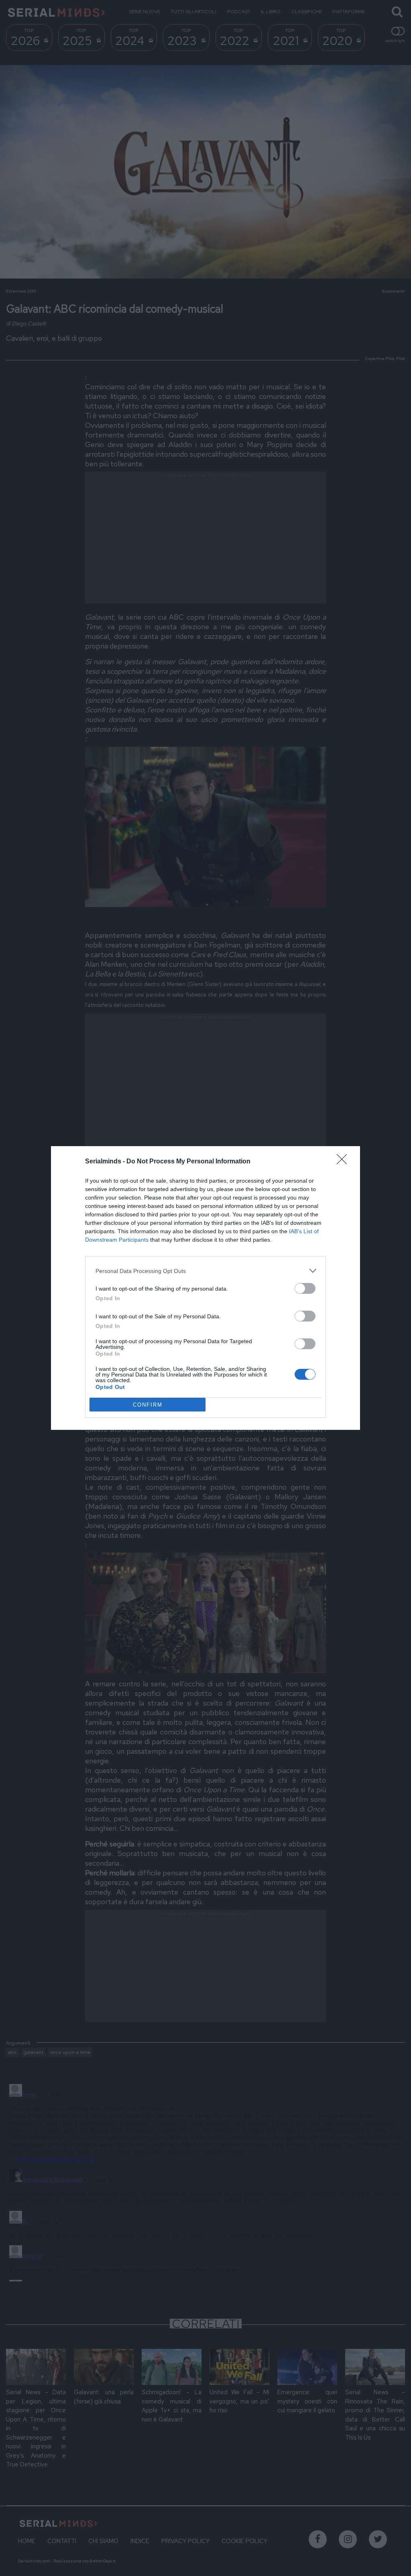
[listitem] (205, 1271)
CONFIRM (148, 1405)
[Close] (344, 1162)
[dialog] (205, 1288)
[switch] (305, 1288)
